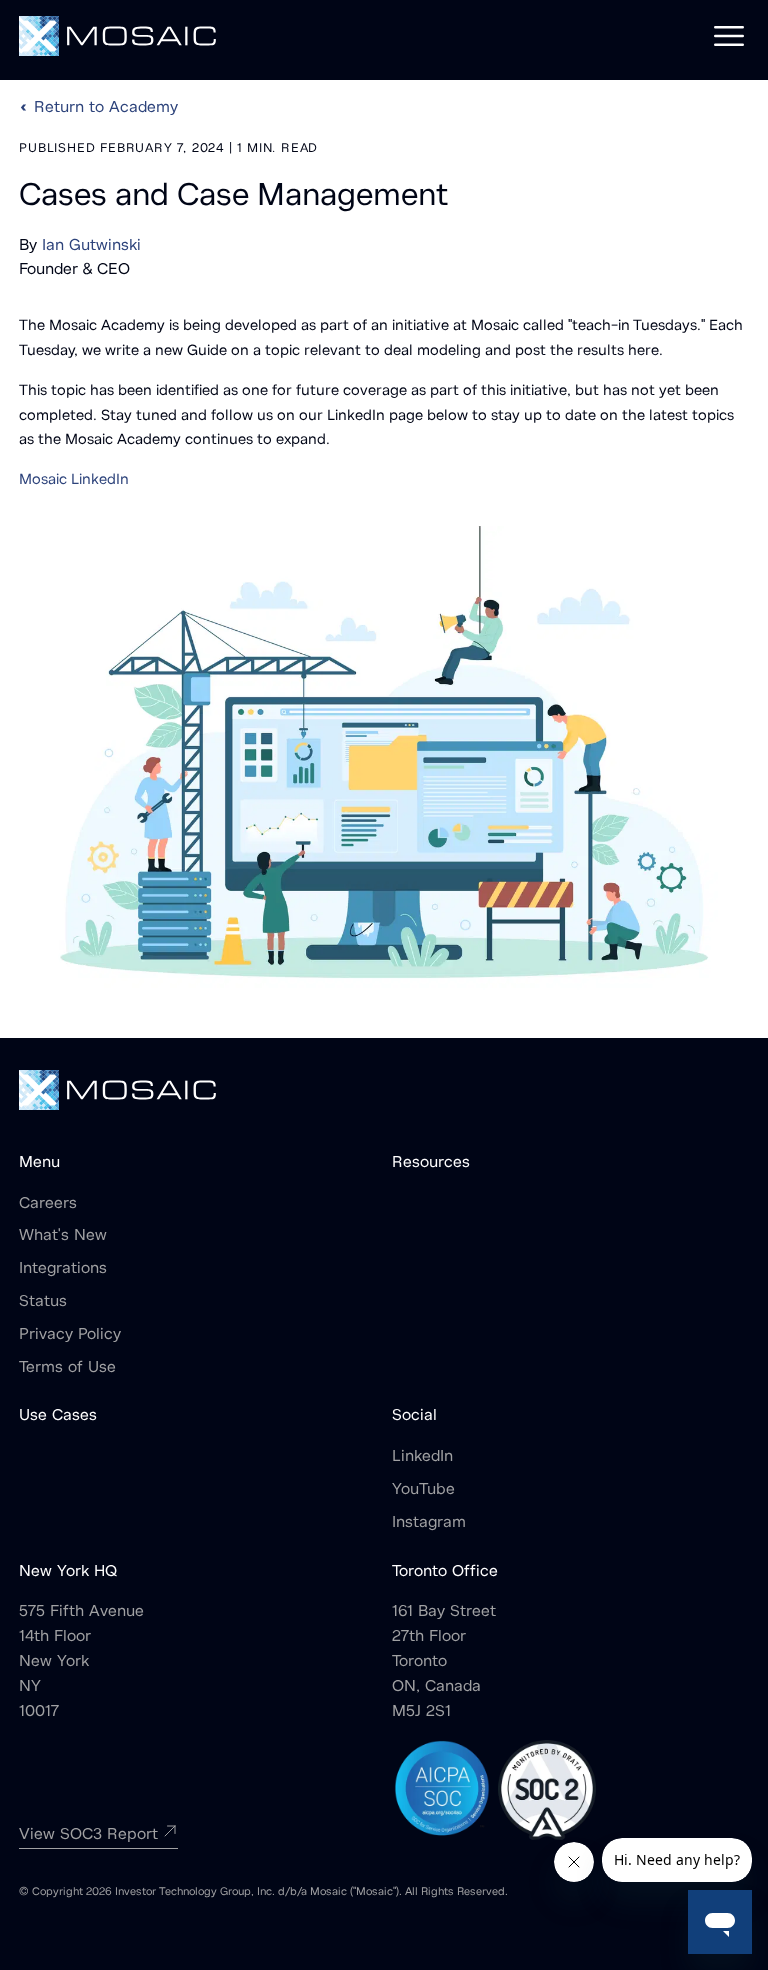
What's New (63, 1236)
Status (43, 1302)
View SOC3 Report (88, 1835)
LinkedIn (422, 1457)
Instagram (429, 1523)
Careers (48, 1204)
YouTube (423, 1490)
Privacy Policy (70, 1335)
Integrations (63, 1269)
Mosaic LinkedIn (74, 480)
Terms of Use (67, 1368)
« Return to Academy (98, 108)
